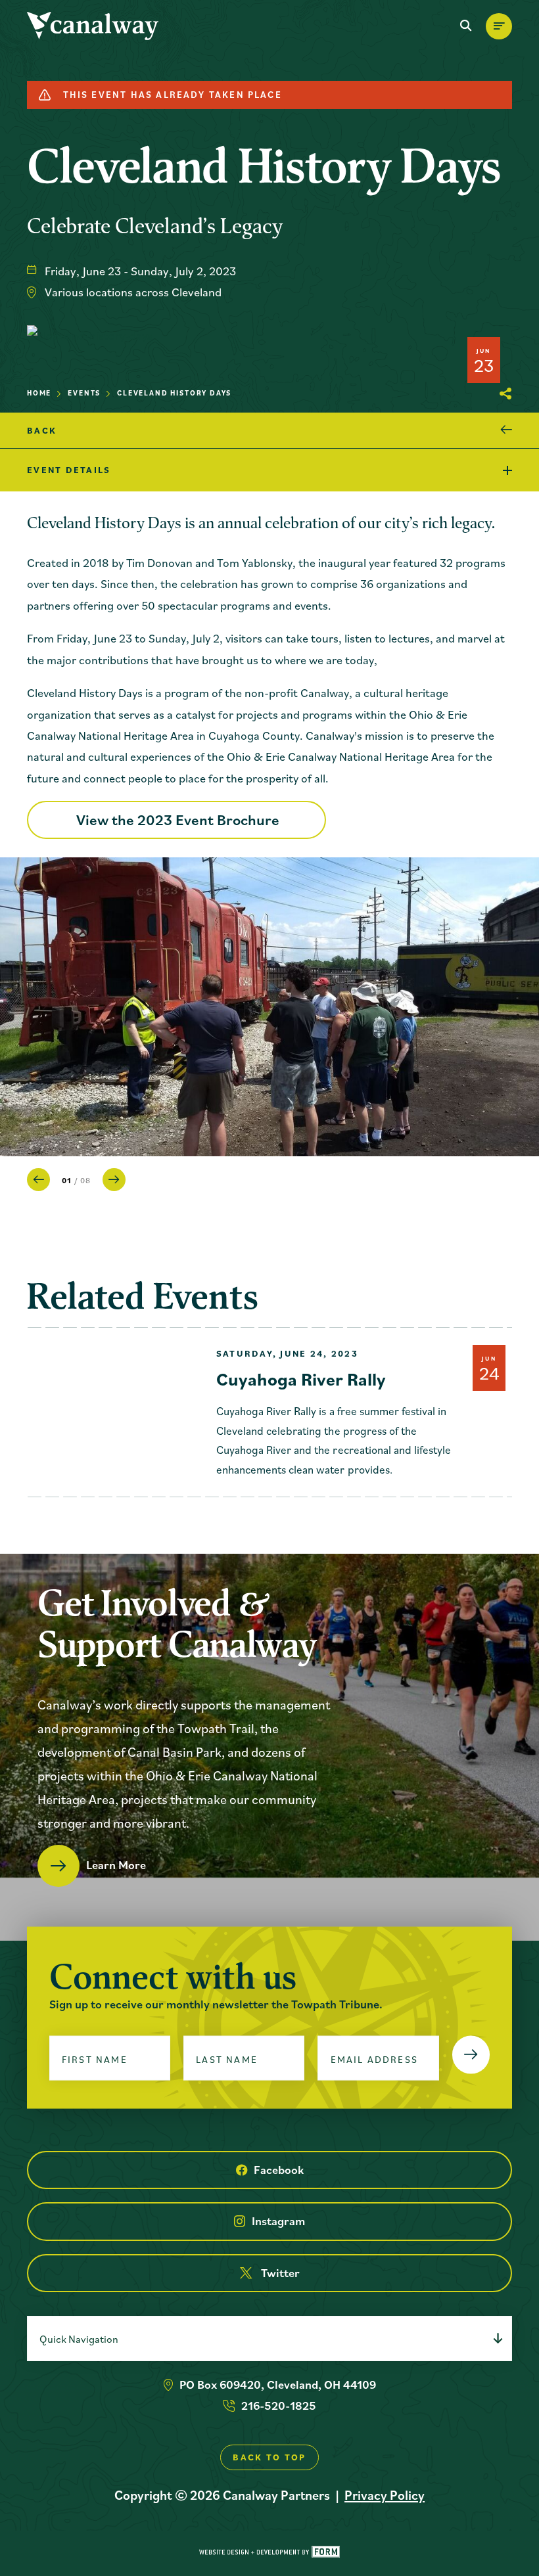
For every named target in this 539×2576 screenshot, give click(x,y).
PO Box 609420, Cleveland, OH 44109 (278, 2384)
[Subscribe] (471, 2055)
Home (39, 393)
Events (84, 393)
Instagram (278, 2221)
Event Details (69, 470)
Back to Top (269, 2457)
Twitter (280, 2273)
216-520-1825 (279, 2406)
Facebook (279, 2170)
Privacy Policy (385, 2495)
